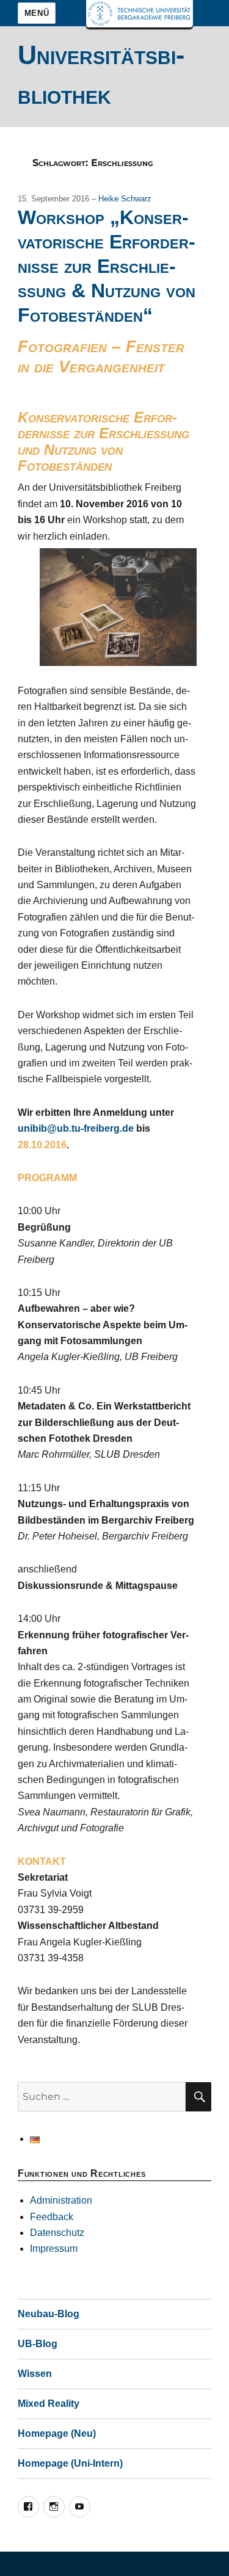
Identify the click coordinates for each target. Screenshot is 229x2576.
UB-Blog (38, 2344)
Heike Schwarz (125, 199)
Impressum (54, 2249)
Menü (37, 13)
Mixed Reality (49, 2404)
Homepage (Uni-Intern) (70, 2463)
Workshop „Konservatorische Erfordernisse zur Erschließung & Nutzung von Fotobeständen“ (107, 266)
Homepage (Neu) (57, 2433)
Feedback (52, 2217)
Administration (61, 2200)
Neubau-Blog (49, 2314)
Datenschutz (57, 2233)
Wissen (35, 2374)
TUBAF (140, 14)
